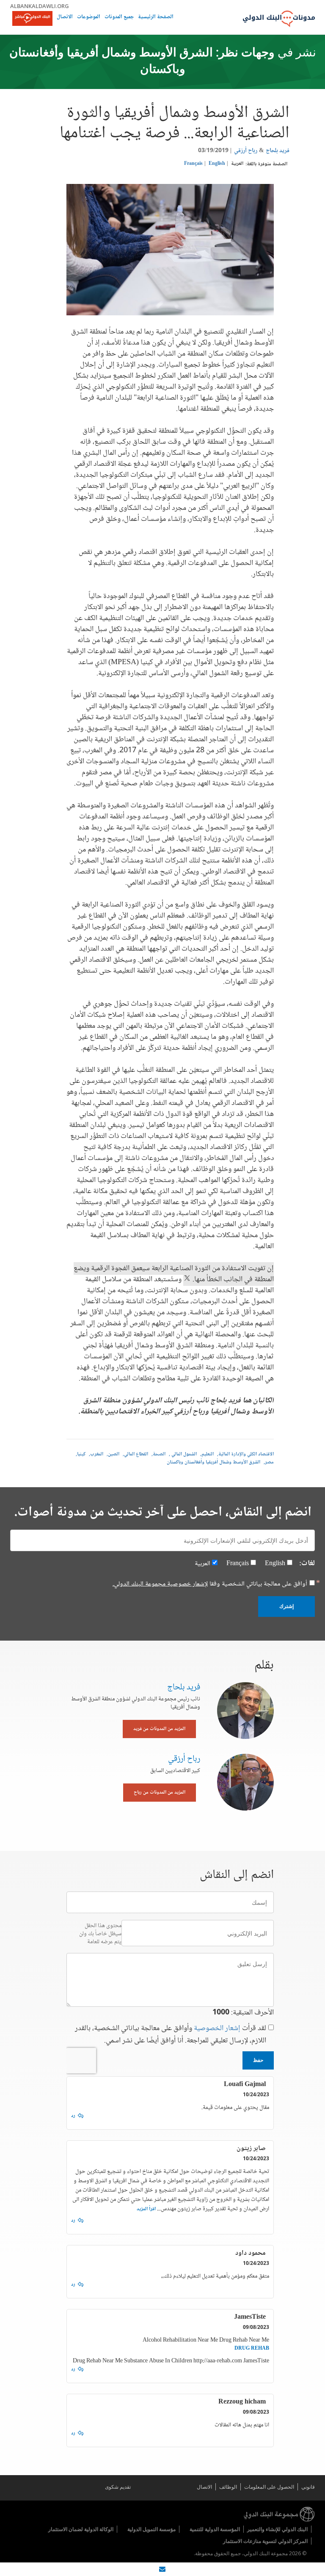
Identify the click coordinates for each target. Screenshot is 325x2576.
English (217, 164)
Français (193, 164)
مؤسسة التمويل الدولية (151, 2529)
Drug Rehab (252, 2349)
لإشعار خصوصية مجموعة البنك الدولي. (160, 1584)
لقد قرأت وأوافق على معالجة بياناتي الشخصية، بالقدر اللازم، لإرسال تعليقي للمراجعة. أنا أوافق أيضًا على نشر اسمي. (171, 2035)
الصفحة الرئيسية (156, 18)
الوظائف (228, 2487)
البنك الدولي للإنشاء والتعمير (277, 2529)
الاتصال (65, 18)
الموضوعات (89, 18)
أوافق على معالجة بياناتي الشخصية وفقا (210, 1584)
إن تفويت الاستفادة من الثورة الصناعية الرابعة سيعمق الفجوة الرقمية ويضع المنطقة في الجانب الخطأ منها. (174, 1274)
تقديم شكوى (118, 2487)
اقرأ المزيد (146, 2209)
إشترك (286, 1606)
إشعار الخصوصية (217, 2028)
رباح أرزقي (246, 151)
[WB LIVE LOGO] (32, 19)
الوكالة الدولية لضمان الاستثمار (81, 2529)
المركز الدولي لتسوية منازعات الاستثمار (265, 2541)
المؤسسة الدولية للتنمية (215, 2529)
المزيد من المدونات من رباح (160, 1793)
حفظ (258, 2060)
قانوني (308, 2487)
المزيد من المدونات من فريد (159, 1729)
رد (73, 2116)
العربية (237, 164)
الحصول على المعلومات (269, 2487)
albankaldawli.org (40, 6)
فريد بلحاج (278, 151)
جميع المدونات (119, 18)
